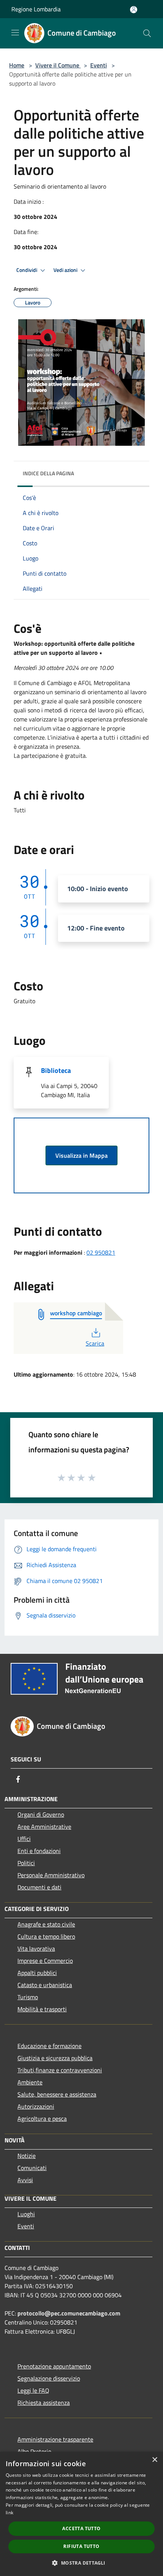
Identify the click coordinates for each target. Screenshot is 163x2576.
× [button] (154, 2460)
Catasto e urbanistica (45, 1985)
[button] (81, 2563)
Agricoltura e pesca (42, 2119)
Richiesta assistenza (44, 2403)
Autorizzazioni (36, 2106)
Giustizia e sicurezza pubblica (55, 2058)
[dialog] (81, 2514)
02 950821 (101, 1252)
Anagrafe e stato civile (46, 1924)
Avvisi (25, 2180)
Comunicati (32, 2168)
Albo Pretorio (34, 2451)
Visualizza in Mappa (81, 1155)
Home (17, 65)
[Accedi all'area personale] (134, 10)
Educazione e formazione (49, 2046)
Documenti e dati (39, 1887)
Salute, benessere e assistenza (57, 2094)
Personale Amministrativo (51, 1875)
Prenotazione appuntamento (54, 2366)
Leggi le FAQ (33, 2390)
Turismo (28, 1997)
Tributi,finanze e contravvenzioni (60, 2070)
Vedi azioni (66, 270)
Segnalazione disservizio (49, 2378)
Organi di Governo (41, 1814)
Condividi (27, 270)
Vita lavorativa (36, 1948)
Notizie (27, 2156)
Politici (26, 1863)
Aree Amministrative (44, 1827)
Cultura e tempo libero (46, 1936)
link (9, 2513)
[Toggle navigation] (15, 33)
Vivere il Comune (58, 65)
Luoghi (26, 2214)
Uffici (24, 1839)
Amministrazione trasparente (55, 2439)
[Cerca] (147, 33)
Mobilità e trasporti (42, 2009)
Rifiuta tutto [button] (81, 2546)
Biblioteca (56, 1070)
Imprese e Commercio (45, 1961)
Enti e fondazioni (39, 1851)
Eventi (99, 65)
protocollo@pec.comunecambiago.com (69, 2313)
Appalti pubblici (37, 1973)
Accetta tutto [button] (81, 2528)
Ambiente (30, 2082)
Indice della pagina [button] (48, 473)
